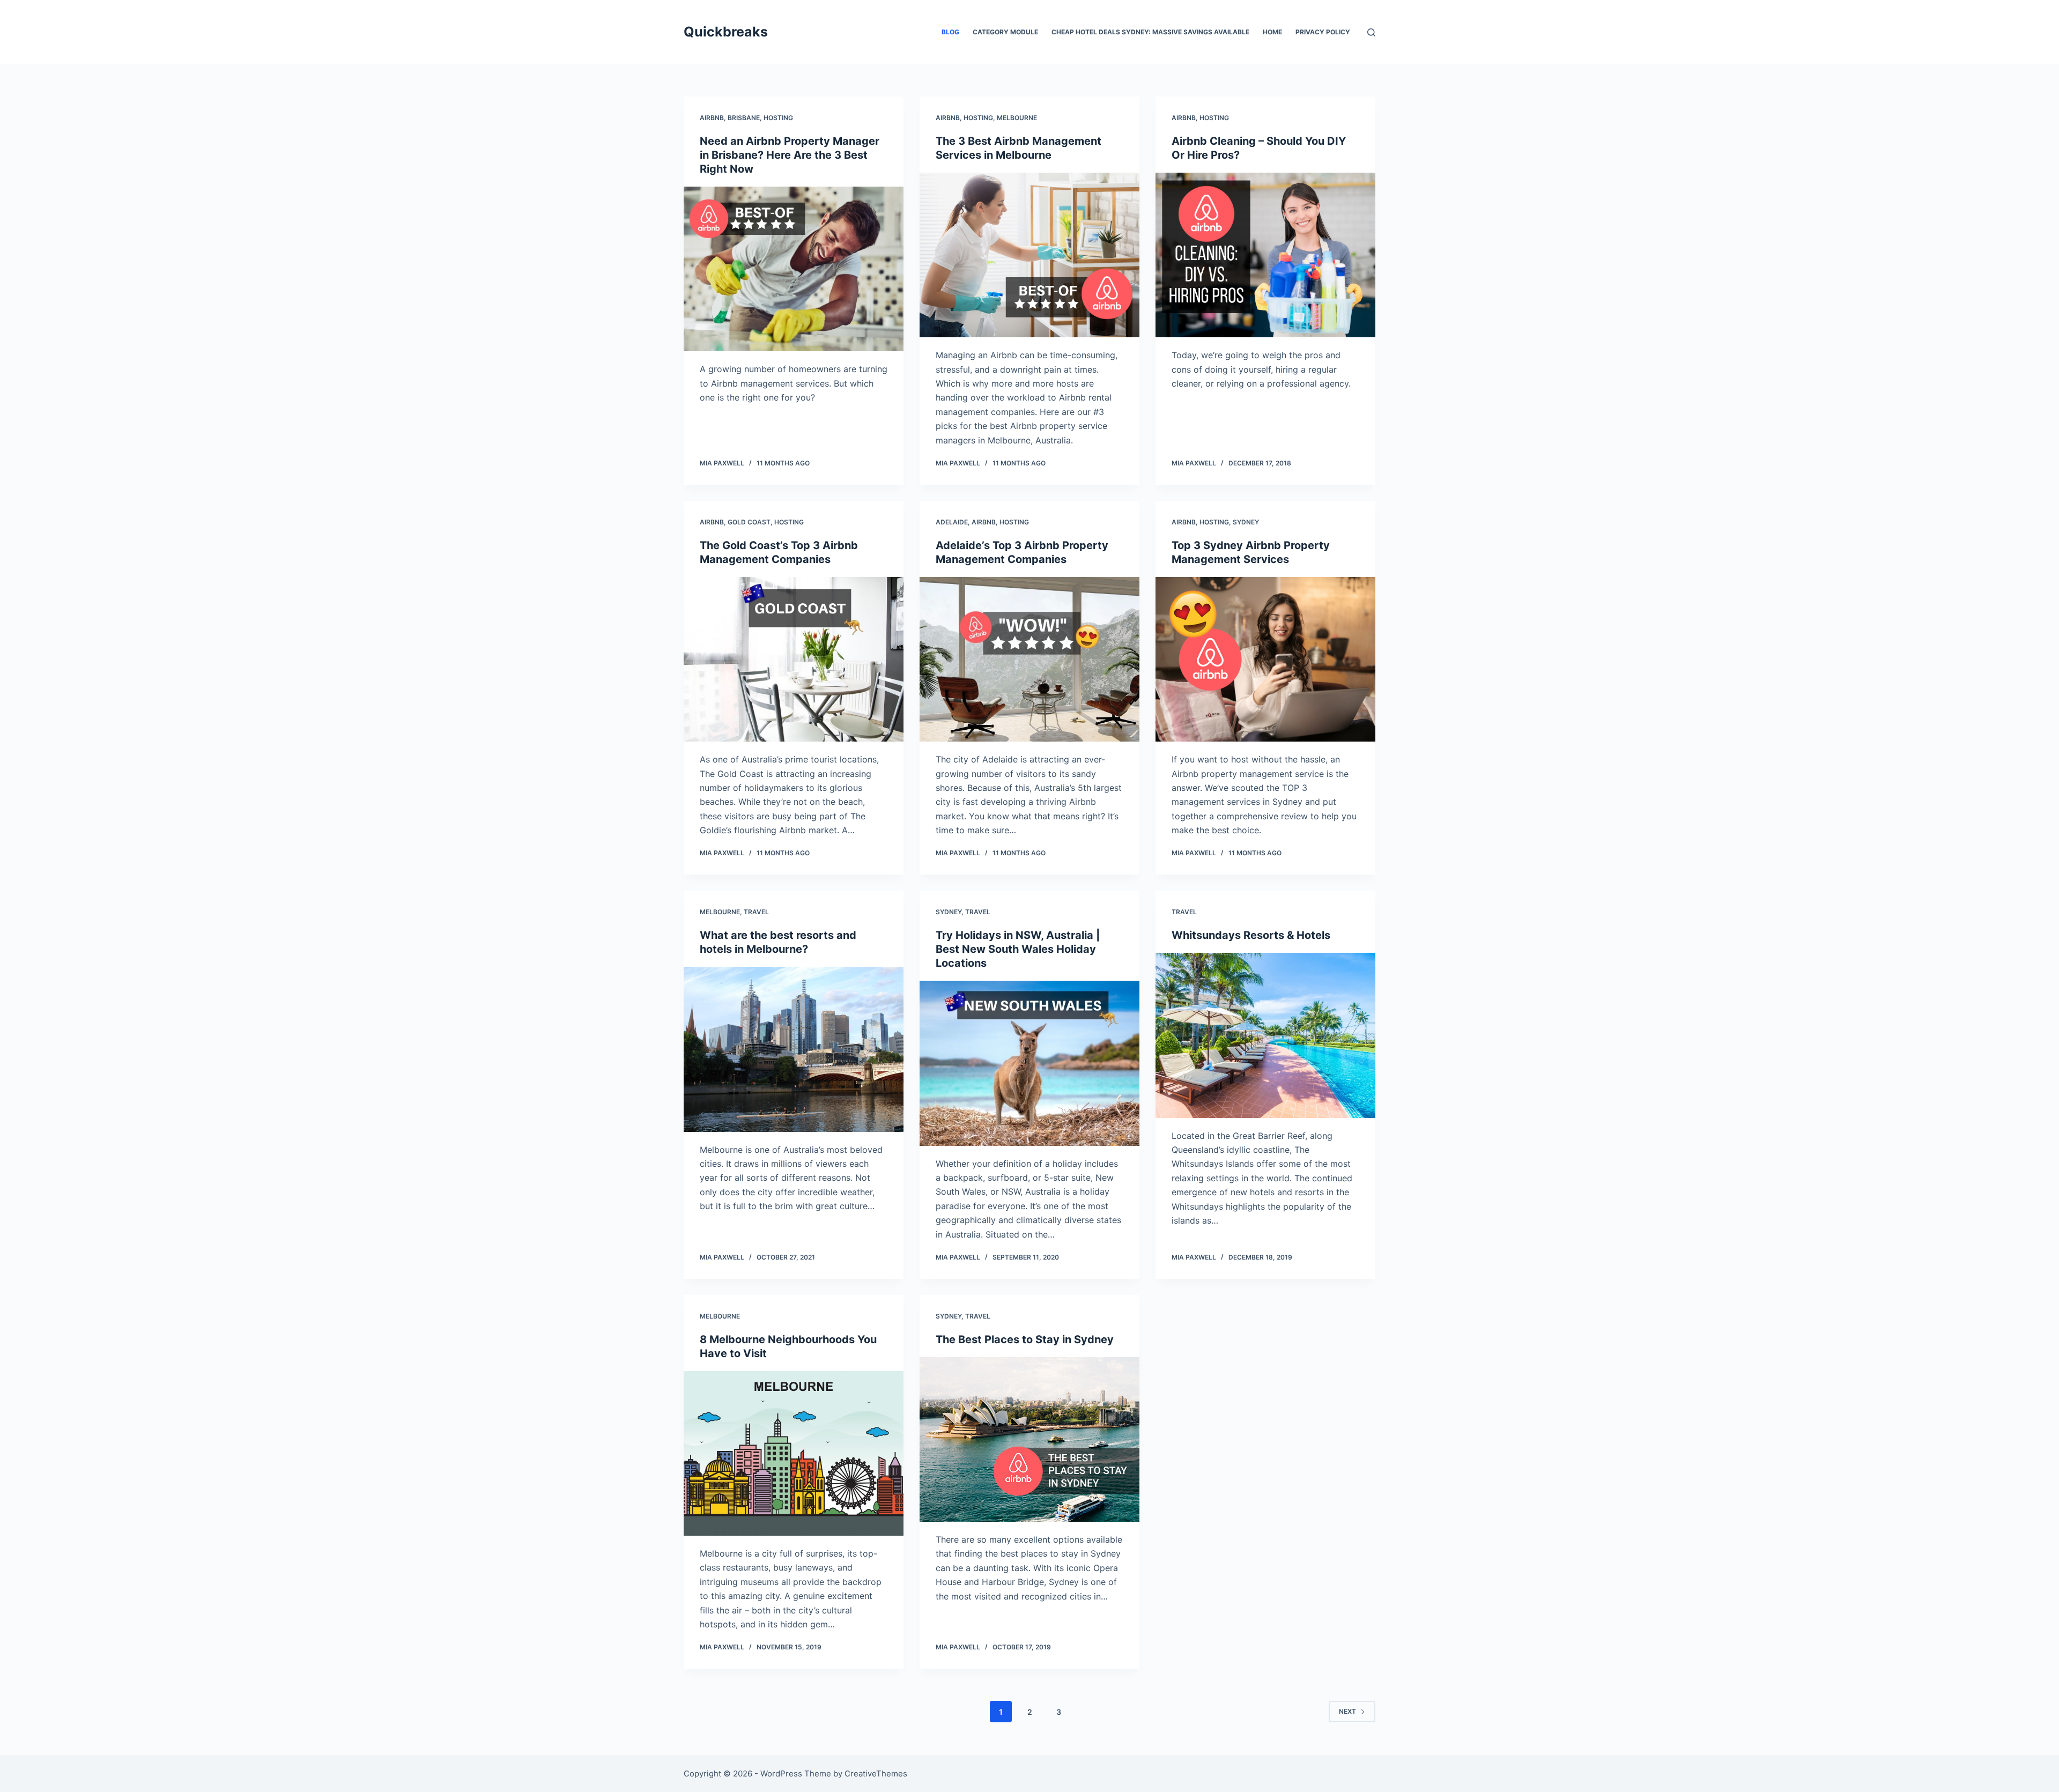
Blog (950, 32)
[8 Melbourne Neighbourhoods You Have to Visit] (794, 1454)
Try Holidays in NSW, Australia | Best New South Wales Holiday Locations (1018, 949)
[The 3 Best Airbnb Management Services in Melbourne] (1029, 255)
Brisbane (744, 118)
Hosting (778, 118)
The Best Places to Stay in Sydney (1025, 1339)
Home (1272, 32)
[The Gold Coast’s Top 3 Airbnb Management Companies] (794, 660)
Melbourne (1017, 118)
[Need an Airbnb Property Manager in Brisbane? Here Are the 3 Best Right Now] (794, 269)
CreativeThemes (876, 1774)
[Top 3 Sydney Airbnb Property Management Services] (1265, 660)
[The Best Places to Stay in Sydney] (1029, 1440)
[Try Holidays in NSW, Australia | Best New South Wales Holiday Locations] (1029, 1063)
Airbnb (712, 118)
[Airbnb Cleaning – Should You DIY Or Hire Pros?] (1265, 255)
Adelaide (952, 522)
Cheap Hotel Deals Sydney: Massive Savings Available (1150, 32)
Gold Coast (749, 522)
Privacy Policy (1323, 32)
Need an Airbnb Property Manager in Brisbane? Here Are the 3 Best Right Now (790, 155)
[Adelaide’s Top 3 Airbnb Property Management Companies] (1029, 660)
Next (1347, 1711)
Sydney (1246, 522)
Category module (1005, 32)
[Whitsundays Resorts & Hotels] (1265, 1035)
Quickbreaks (726, 32)
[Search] (1371, 32)
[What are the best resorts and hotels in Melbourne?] (794, 1049)
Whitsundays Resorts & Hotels (1251, 935)
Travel (756, 912)
